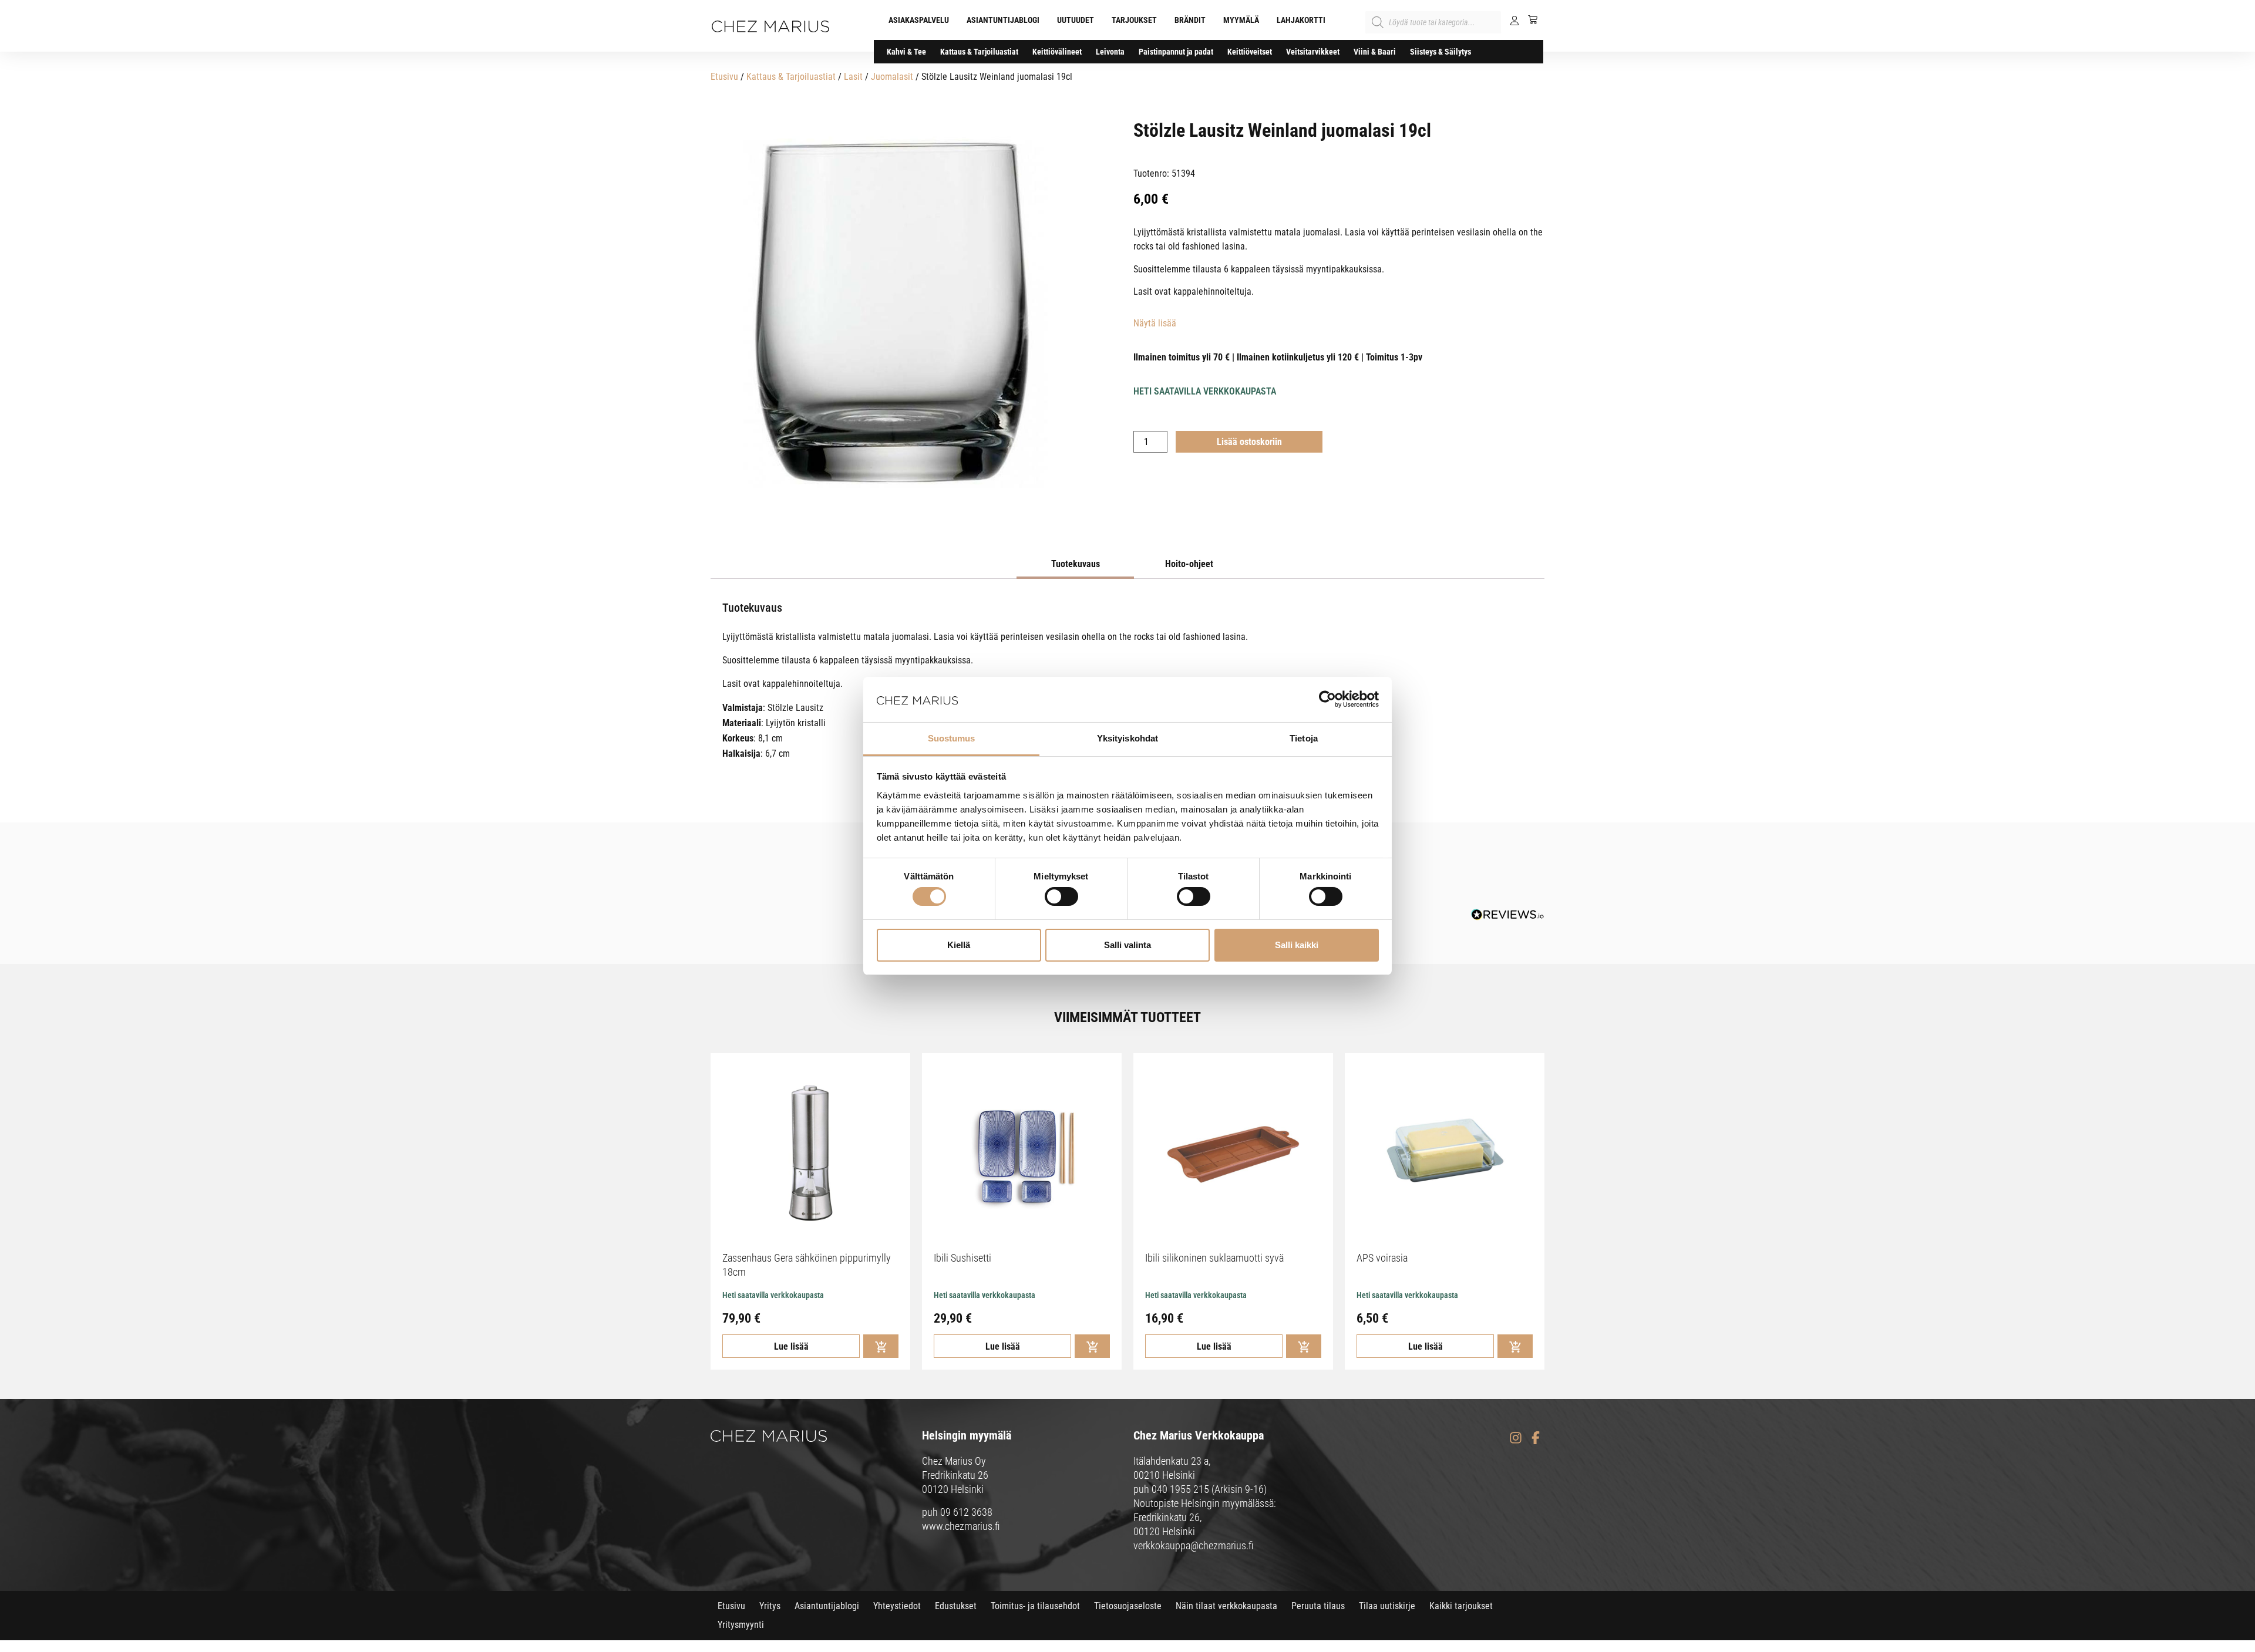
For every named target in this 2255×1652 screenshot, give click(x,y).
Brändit (1190, 20)
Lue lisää (791, 1346)
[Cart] (1528, 19)
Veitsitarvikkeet (1313, 52)
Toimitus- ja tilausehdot (1035, 1606)
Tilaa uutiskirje (1387, 1606)
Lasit (853, 77)
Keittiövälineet (1057, 52)
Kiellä (959, 945)
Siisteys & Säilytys (1440, 52)
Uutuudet (1076, 20)
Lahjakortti (1301, 20)
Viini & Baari (1375, 52)
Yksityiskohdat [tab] (1127, 738)
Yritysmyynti (741, 1625)
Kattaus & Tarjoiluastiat (979, 52)
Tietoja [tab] (1304, 738)
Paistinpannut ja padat (1176, 52)
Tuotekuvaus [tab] (1076, 564)
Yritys (770, 1606)
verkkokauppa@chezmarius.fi (1194, 1545)
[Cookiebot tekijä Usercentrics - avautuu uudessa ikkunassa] (1327, 699)
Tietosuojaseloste (1128, 1606)
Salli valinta (1127, 945)
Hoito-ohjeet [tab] (1189, 564)
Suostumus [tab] (952, 738)
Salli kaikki (1297, 945)
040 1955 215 (1180, 1489)
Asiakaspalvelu (919, 20)
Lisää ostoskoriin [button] (881, 1346)
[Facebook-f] (1535, 1437)
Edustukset (956, 1606)
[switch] (1061, 896)
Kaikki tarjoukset (1461, 1606)
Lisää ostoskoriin (1249, 442)
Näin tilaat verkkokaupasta (1226, 1606)
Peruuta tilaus (1318, 1606)
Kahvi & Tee (906, 52)
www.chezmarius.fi (961, 1526)
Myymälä (1241, 20)
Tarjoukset (1134, 20)
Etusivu (724, 77)
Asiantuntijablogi (1003, 20)
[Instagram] (1515, 1437)
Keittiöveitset (1250, 52)
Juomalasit (892, 77)
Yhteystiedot (897, 1606)
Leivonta (1110, 52)
